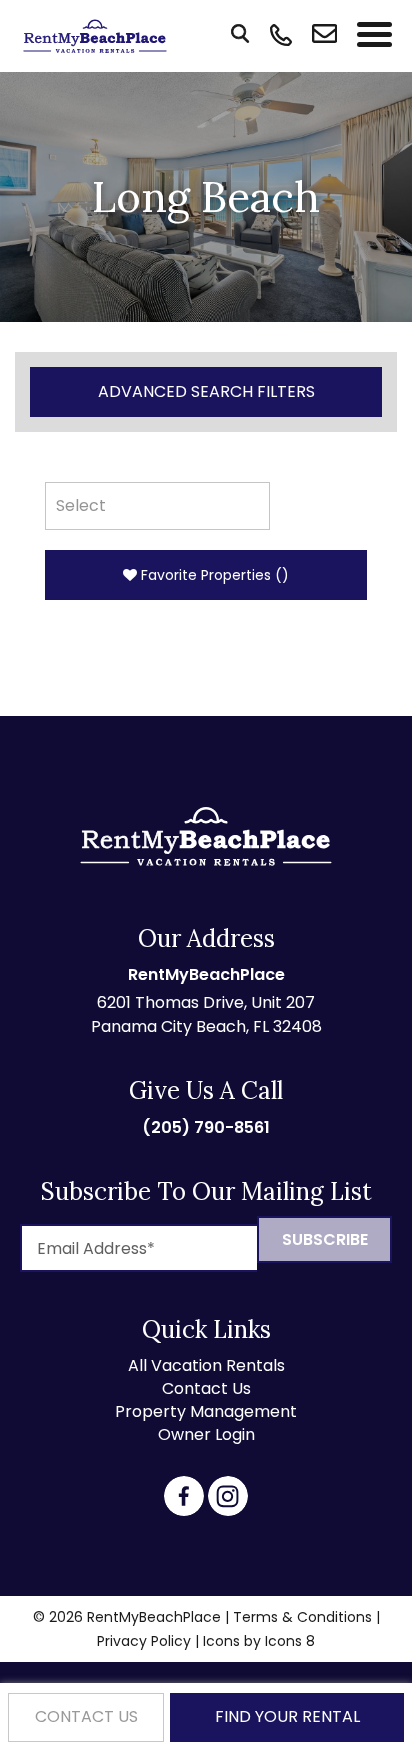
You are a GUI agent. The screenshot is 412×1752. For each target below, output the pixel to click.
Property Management (206, 1411)
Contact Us (206, 1388)
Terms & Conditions (302, 1617)
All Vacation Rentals (206, 1365)
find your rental (287, 1716)
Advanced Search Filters (206, 391)
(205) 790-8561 (206, 1127)
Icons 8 (290, 1641)
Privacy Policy (144, 1641)
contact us (86, 1716)
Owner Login (206, 1434)
